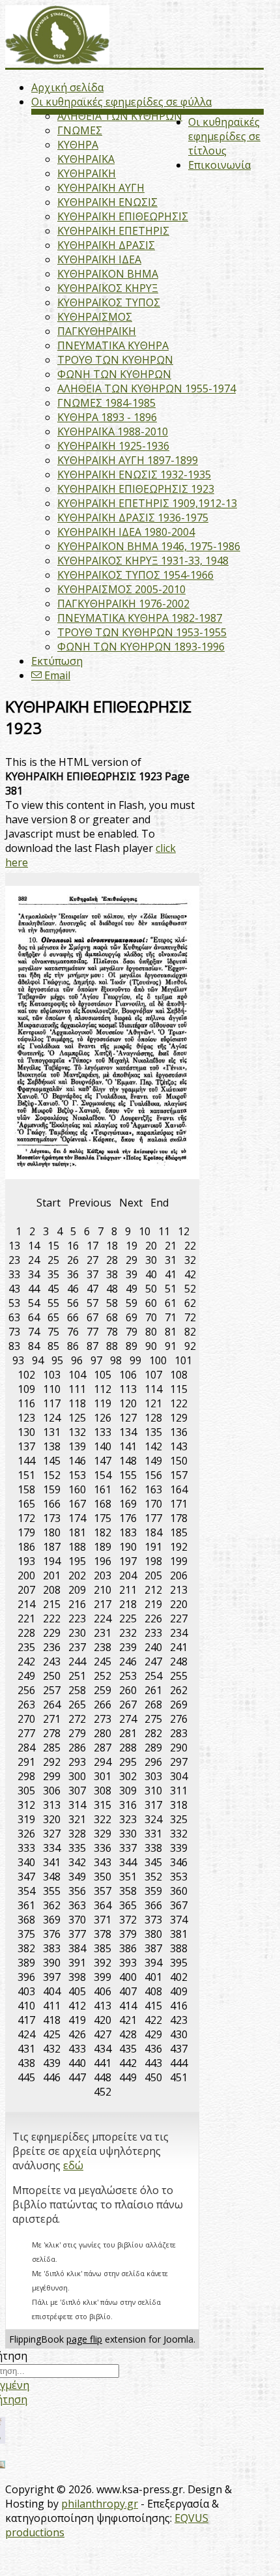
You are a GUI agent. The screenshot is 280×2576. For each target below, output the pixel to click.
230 (77, 1633)
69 (132, 1317)
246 (128, 1661)
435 (128, 2049)
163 (153, 1489)
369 (52, 1920)
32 (190, 1260)
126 (103, 1418)
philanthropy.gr (100, 2504)
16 (73, 1246)
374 (179, 1920)
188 (77, 1547)
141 (128, 1446)
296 (153, 1762)
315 (103, 1805)
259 (103, 1690)
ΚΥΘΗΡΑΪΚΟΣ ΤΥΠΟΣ (109, 302)
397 (52, 1977)
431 (26, 2049)
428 (128, 2034)
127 (128, 1418)
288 (128, 1748)
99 (135, 1360)
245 (103, 1661)
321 (77, 1819)
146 (77, 1461)
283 (179, 1733)
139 (77, 1446)
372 (128, 1920)
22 (190, 1246)
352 (153, 1877)
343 (103, 1862)
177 (153, 1518)
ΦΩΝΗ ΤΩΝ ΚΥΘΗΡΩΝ (114, 374)
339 (179, 1848)
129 (179, 1418)
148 (128, 1461)
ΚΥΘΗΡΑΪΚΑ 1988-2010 (113, 432)
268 (153, 1705)
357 (103, 1891)
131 (52, 1432)
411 (52, 2006)
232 (128, 1633)
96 (77, 1360)
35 (53, 1274)
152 (52, 1475)
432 (52, 2049)
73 (14, 1332)
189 (103, 1547)
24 (34, 1260)
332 (179, 1834)
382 (26, 1948)
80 (151, 1332)
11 (164, 1231)
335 (77, 1848)
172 (26, 1518)
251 (77, 1676)
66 (73, 1317)
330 (128, 1834)
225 (128, 1618)
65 (53, 1317)
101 (183, 1360)
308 (103, 1791)
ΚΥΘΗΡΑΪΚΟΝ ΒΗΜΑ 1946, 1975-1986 (149, 546)
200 (26, 1575)
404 (52, 1991)
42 (190, 1274)
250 (52, 1676)
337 (128, 1848)
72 (190, 1317)
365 (128, 1905)
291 (26, 1762)
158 (26, 1489)
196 (103, 1561)
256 (26, 1690)
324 (153, 1819)
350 (103, 1877)
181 (77, 1532)
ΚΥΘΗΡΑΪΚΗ (87, 173)
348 (52, 1877)
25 (53, 1260)
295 (128, 1762)
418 (52, 2020)
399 (103, 1977)
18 (112, 1246)
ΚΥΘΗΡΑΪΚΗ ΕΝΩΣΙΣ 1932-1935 (134, 475)
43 (14, 1289)
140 (103, 1446)
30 (151, 1260)
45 (53, 1289)
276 (179, 1719)
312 (26, 1805)
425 (52, 2034)
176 (128, 1518)
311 (179, 1791)
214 (26, 1604)
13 (14, 1246)
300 (77, 1776)
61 (171, 1303)
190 (128, 1547)
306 (52, 1791)
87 (92, 1346)
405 (77, 1991)
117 (52, 1403)
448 (103, 2077)
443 (153, 2063)
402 (179, 1977)
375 (26, 1934)
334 (52, 1848)
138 (52, 1446)
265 (77, 1705)
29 (132, 1260)
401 (153, 1977)
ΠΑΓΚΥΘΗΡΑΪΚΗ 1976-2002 (123, 604)
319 (26, 1819)
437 (179, 2049)
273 (103, 1719)
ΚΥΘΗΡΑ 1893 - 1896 (107, 417)
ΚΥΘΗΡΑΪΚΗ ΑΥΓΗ (101, 188)
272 (77, 1719)
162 (128, 1489)
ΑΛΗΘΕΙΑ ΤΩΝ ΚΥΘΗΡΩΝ (120, 116)
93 (18, 1360)
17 (92, 1246)
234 (179, 1633)
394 (153, 1963)
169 (128, 1504)
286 (77, 1748)
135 (153, 1432)
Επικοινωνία (219, 165)
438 (26, 2063)
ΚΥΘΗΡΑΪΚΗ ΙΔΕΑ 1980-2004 (126, 532)
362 (52, 1905)
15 (53, 1246)
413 (103, 2006)
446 (52, 2077)
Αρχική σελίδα (67, 87)
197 (128, 1561)
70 (151, 1317)
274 (128, 1719)
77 (92, 1332)
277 (26, 1733)
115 (179, 1389)
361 (26, 1905)
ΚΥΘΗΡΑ (78, 145)
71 (171, 1317)
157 (179, 1475)
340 (26, 1862)
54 (34, 1303)
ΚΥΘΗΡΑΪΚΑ (86, 159)
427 (103, 2034)
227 (179, 1618)
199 (179, 1561)
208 (52, 1590)
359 (153, 1891)
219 (153, 1604)
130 (26, 1432)
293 (77, 1762)
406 (103, 1991)
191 (153, 1547)
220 (179, 1604)
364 (103, 1905)
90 (151, 1346)
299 (52, 1776)
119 (103, 1403)
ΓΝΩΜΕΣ (80, 130)
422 (153, 2020)
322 (103, 1819)
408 (153, 1991)
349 (77, 1877)
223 (77, 1618)
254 (153, 1676)
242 (26, 1661)
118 (77, 1403)
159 (52, 1489)
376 (52, 1934)
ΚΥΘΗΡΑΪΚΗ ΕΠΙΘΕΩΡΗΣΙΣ (123, 216)
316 (128, 1805)
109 (26, 1389)
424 (26, 2034)
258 (77, 1690)
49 (132, 1289)
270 (26, 1719)
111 (77, 1389)
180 (52, 1532)
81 (171, 1332)
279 (77, 1733)
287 (103, 1748)
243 (52, 1661)
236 (52, 1647)
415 (153, 2006)
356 (77, 1891)
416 (179, 2006)
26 (73, 1260)
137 (26, 1446)
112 (103, 1389)
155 (128, 1475)
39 (132, 1274)
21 (171, 1246)
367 (179, 1905)
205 (153, 1575)
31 (171, 1260)
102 (26, 1375)
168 (103, 1504)
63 (14, 1317)
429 (153, 2034)
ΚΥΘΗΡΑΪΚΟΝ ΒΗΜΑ (108, 274)
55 (53, 1303)
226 (153, 1618)
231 (103, 1633)
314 (77, 1805)
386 (128, 1948)
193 (26, 1561)
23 (14, 1260)
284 (26, 1748)
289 (153, 1748)
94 (38, 1360)
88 (112, 1346)
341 (52, 1862)
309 (128, 1791)
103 (52, 1375)
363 (77, 1905)
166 (52, 1504)
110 (52, 1389)
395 (179, 1963)
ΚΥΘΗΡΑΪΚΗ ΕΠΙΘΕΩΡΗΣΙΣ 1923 (136, 489)
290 (179, 1748)
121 (153, 1403)
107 (153, 1375)
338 (153, 1848)
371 (103, 1920)
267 (128, 1705)
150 (179, 1461)
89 (132, 1346)
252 (103, 1676)
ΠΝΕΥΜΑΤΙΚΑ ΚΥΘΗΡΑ (113, 345)
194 (52, 1561)
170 (153, 1504)
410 (26, 2006)
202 (77, 1575)
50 (151, 1289)
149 (153, 1461)
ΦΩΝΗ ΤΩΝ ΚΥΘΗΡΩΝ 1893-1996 (141, 647)
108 (179, 1375)
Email (56, 675)
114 (153, 1389)
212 (153, 1590)
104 (77, 1375)
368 (26, 1920)
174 (77, 1518)
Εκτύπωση (57, 661)
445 (26, 2077)
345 (153, 1862)
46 (73, 1289)
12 (184, 1231)
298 (26, 1776)
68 (112, 1317)
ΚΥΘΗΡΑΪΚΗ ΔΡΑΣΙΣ (106, 245)
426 (77, 2034)
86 (73, 1346)
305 (26, 1791)
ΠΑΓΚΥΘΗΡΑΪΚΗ (97, 331)
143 (179, 1446)
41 (171, 1274)
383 (52, 1948)
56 (73, 1303)
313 (52, 1805)
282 (153, 1733)
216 (77, 1604)
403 (26, 1991)
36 (73, 1274)
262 (179, 1690)
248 (179, 1661)
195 (77, 1561)
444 (179, 2063)
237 (77, 1647)
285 (52, 1748)
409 (179, 1991)
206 (179, 1575)
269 (179, 1705)
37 (92, 1274)
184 (153, 1532)
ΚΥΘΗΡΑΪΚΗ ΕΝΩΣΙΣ (107, 202)
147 (103, 1461)
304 (179, 1776)
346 (179, 1862)
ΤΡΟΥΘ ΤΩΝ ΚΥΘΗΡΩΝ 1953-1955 (142, 632)
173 (52, 1518)
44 (34, 1289)
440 (77, 2063)
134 (128, 1432)
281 (128, 1733)
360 (179, 1891)
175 (103, 1518)
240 (153, 1647)
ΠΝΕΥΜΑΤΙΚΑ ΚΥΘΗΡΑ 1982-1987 (140, 618)
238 (103, 1647)
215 (52, 1604)
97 (96, 1360)
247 (153, 1661)
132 (77, 1432)
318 (179, 1805)
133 (103, 1432)
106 (128, 1375)
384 (77, 1948)
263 (26, 1705)
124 (52, 1418)
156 (153, 1475)
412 (77, 2006)
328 (77, 1834)
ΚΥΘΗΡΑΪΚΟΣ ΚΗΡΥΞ (108, 288)
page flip (84, 2339)
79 (132, 1332)
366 (153, 1905)
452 (103, 2092)
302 (128, 1776)
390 (52, 1963)
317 (153, 1805)
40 (151, 1274)
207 (26, 1590)
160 (77, 1489)
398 (77, 1977)
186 (26, 1547)
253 (128, 1676)
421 (128, 2020)
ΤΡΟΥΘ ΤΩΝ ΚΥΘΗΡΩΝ (115, 360)
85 (53, 1346)
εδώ (73, 2165)
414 (128, 2006)
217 (103, 1604)
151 (26, 1475)
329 (103, 1834)
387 (153, 1948)
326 (26, 1834)
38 (112, 1274)
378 (103, 1934)
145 (52, 1461)
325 (179, 1819)
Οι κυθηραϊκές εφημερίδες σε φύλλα (121, 102)
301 (103, 1776)
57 (92, 1303)
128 (153, 1418)
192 (179, 1547)
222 (52, 1618)
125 (77, 1418)
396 (26, 1977)
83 (14, 1346)
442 (128, 2063)
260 (128, 1690)
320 (52, 1819)
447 (77, 2077)
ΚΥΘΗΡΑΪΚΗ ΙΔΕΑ (99, 259)
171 (179, 1504)
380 (153, 1934)
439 (52, 2063)
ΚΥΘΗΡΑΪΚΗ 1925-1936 (113, 446)
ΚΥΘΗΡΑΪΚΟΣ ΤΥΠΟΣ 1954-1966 (135, 575)
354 (26, 1891)
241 (179, 1647)
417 (26, 2020)
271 (52, 1719)
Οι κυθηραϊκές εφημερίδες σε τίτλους (224, 136)
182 (103, 1532)
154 (103, 1475)
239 (128, 1647)
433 (77, 2049)
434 (103, 2049)
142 (153, 1446)
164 (179, 1489)
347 (26, 1877)
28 (112, 1260)
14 (34, 1246)
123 (26, 1418)
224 (103, 1618)
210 (103, 1590)
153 (77, 1475)
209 (77, 1590)
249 (26, 1676)
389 (26, 1963)
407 (128, 1991)
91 (171, 1346)
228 (26, 1633)
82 (190, 1332)
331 (153, 1834)
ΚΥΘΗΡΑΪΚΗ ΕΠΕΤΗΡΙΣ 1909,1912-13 (147, 503)
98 (116, 1360)
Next (131, 1203)
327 (52, 1834)
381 (179, 1934)
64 (34, 1317)
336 (103, 1848)
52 (190, 1289)
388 (179, 1948)
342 (77, 1862)
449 (128, 2077)
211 (128, 1590)
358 (128, 1891)
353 (179, 1877)
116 (26, 1403)
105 (103, 1375)
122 (179, 1403)
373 (153, 1920)
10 (145, 1231)
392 (103, 1963)
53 (14, 1303)
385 (103, 1948)
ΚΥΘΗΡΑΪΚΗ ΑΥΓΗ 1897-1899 (128, 460)
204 (128, 1575)
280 (103, 1733)
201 (52, 1575)
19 (132, 1246)
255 (179, 1676)
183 (128, 1532)
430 (179, 2034)
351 (128, 1877)
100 (158, 1360)
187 (52, 1547)
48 (112, 1289)
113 (128, 1389)
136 (179, 1432)
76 (73, 1332)
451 (179, 2077)
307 (77, 1791)
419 (77, 2020)
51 (171, 1289)
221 (26, 1618)
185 (179, 1532)
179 (26, 1532)
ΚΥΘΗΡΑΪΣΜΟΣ (95, 317)
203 (103, 1575)
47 (92, 1289)
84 (34, 1346)
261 (153, 1690)
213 (179, 1590)
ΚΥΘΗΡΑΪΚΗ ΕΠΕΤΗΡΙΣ (113, 231)
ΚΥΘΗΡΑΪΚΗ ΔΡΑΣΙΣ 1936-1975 (133, 518)
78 (112, 1332)
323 (128, 1819)
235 (26, 1647)
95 (57, 1360)
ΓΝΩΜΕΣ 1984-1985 (106, 403)
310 (153, 1791)
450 (153, 2077)
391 (77, 1963)
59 (132, 1303)
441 (103, 2063)
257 (52, 1690)
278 (52, 1733)
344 (128, 1862)
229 (52, 1633)
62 (190, 1303)
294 (103, 1762)
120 (128, 1403)
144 (26, 1461)
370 (77, 1920)
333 (26, 1848)
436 (153, 2049)
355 (52, 1891)
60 (151, 1303)
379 (128, 1934)
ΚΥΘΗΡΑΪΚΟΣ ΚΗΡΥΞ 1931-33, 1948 (143, 561)
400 (128, 1977)
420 (103, 2020)
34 (34, 1274)
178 (179, 1518)
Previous (90, 1203)
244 (77, 1661)
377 (77, 1934)
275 (153, 1719)
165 (26, 1504)
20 (151, 1246)
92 (190, 1346)
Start (49, 1203)
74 (34, 1332)
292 (52, 1762)
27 (92, 1260)
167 (77, 1504)
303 (153, 1776)
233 (153, 1633)
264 (52, 1705)
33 (14, 1274)
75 (53, 1332)
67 (92, 1317)
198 (153, 1561)
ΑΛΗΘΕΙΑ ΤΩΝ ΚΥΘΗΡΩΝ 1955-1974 (147, 388)
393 (128, 1963)
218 (128, 1604)
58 (112, 1303)
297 (179, 1762)
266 (103, 1705)
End (160, 1203)
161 (103, 1489)
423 (179, 2020)
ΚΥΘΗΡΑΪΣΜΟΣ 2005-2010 (121, 589)
